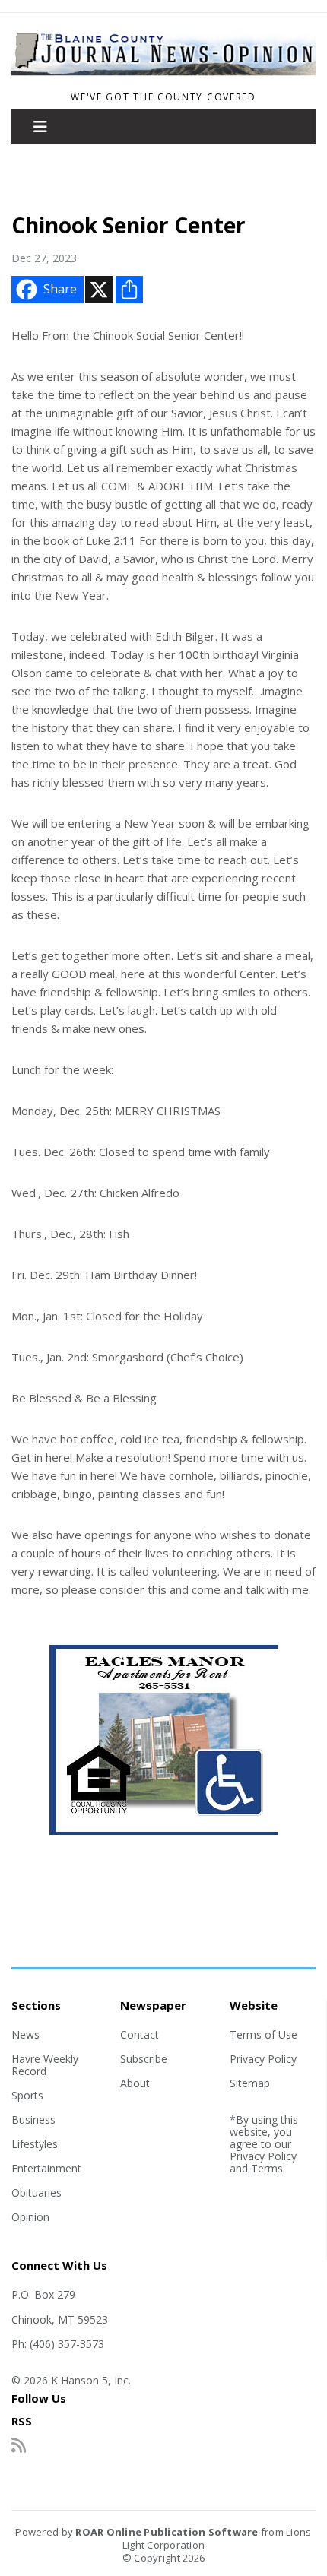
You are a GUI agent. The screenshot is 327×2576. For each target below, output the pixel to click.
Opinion (30, 2217)
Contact (140, 2034)
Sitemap (250, 2083)
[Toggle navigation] (40, 127)
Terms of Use (264, 2034)
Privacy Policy (263, 2059)
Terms (267, 2168)
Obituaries (37, 2193)
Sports (27, 2095)
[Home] (163, 77)
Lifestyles (35, 2144)
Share (60, 289)
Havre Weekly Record (45, 2065)
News (25, 2034)
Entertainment (46, 2168)
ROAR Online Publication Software (167, 2532)
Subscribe (144, 2059)
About (135, 2083)
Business (33, 2120)
